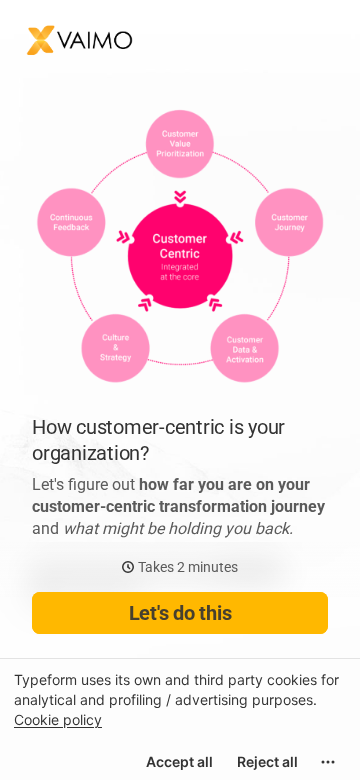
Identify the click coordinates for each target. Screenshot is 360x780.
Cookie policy (58, 719)
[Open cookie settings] (328, 762)
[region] (180, 719)
